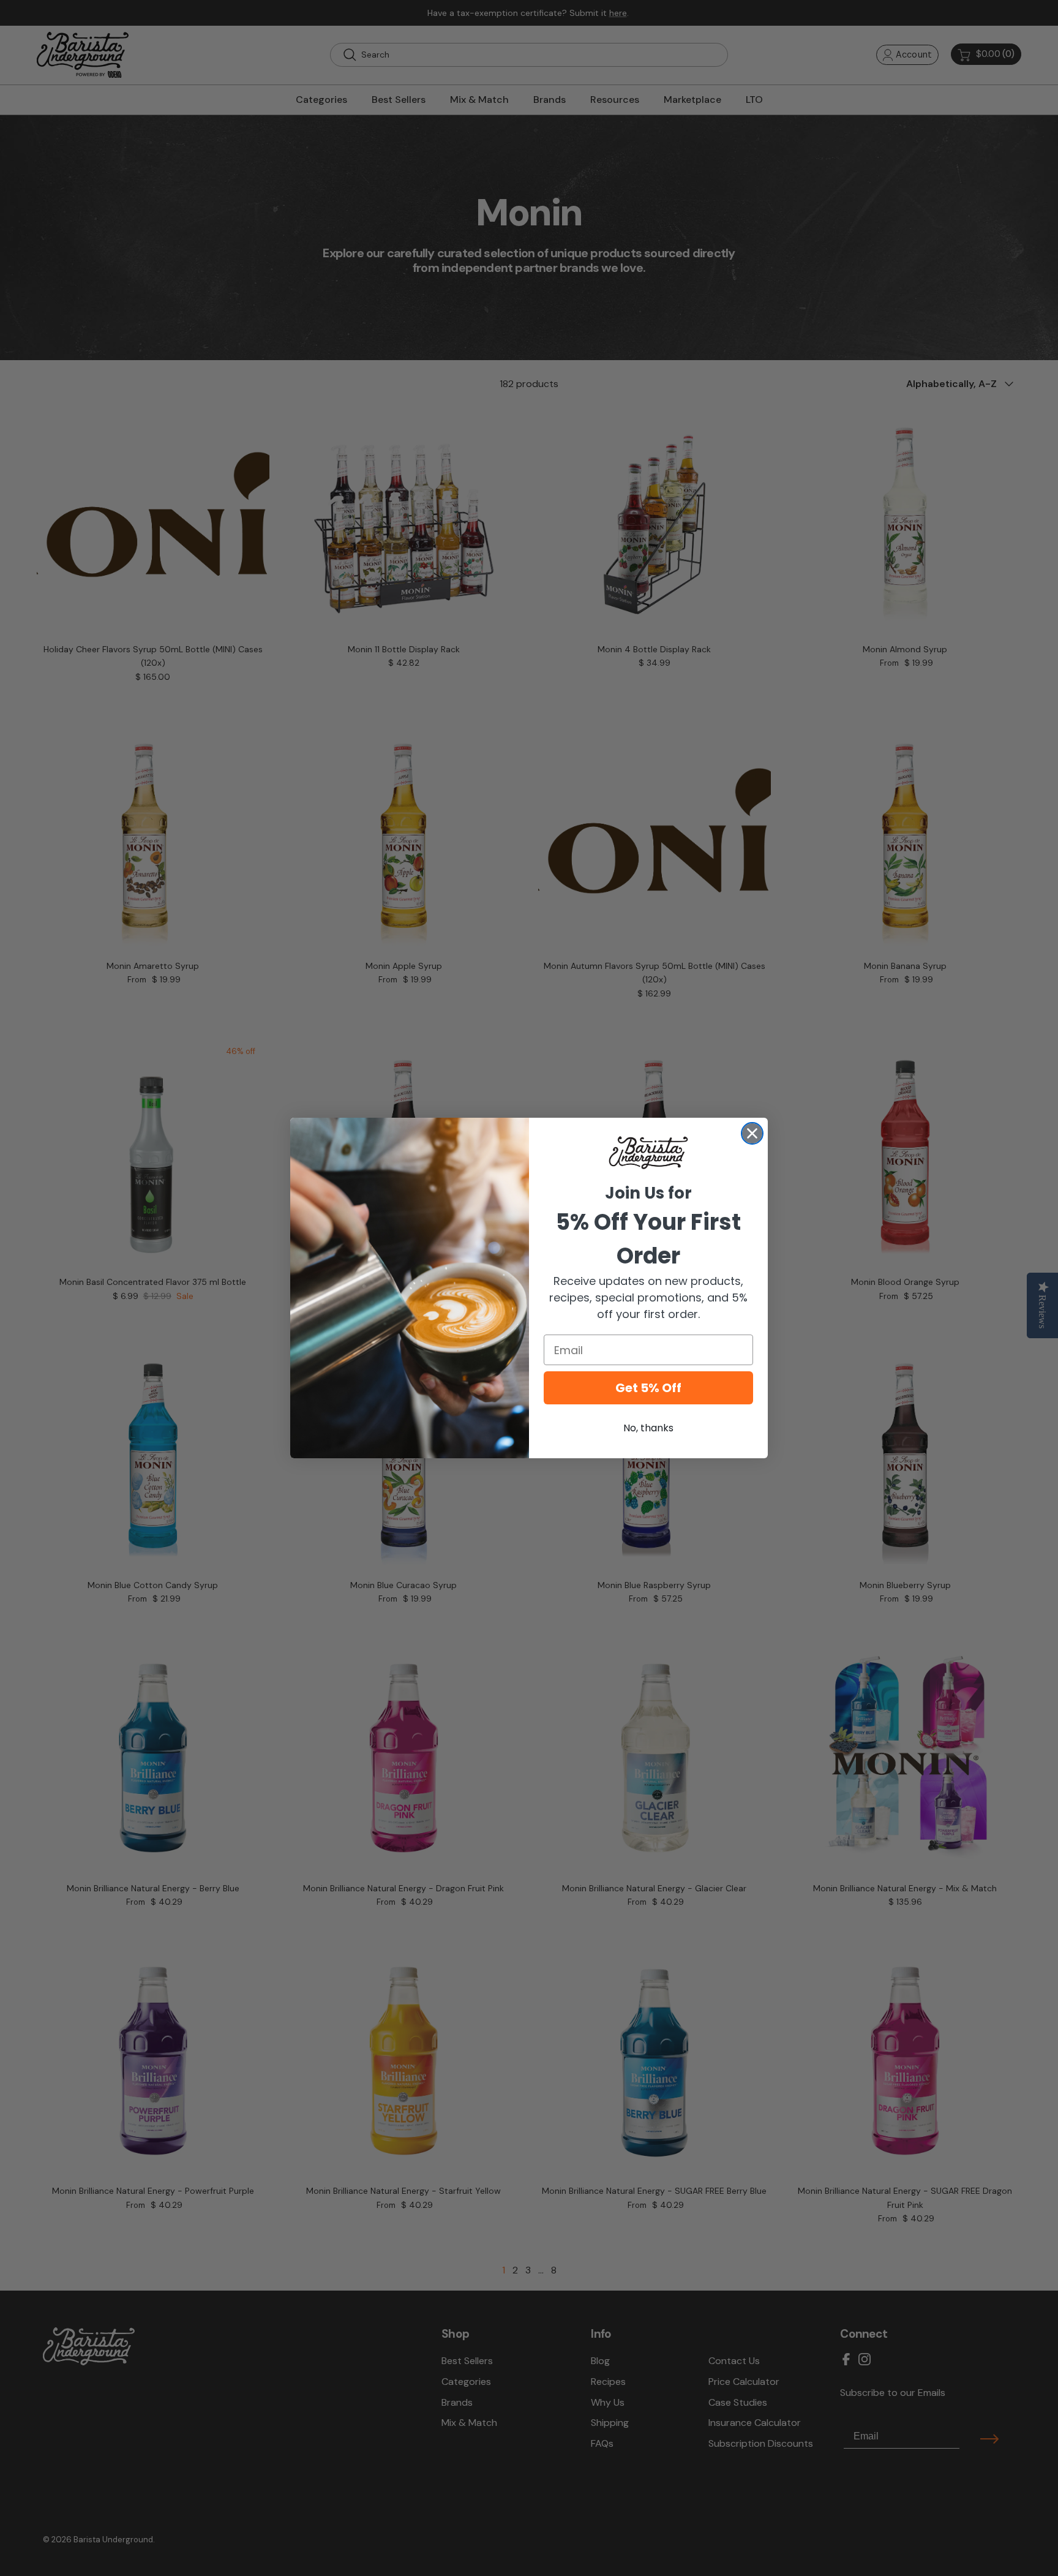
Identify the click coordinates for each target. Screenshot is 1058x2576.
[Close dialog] (752, 1133)
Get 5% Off (648, 1388)
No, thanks (648, 1428)
